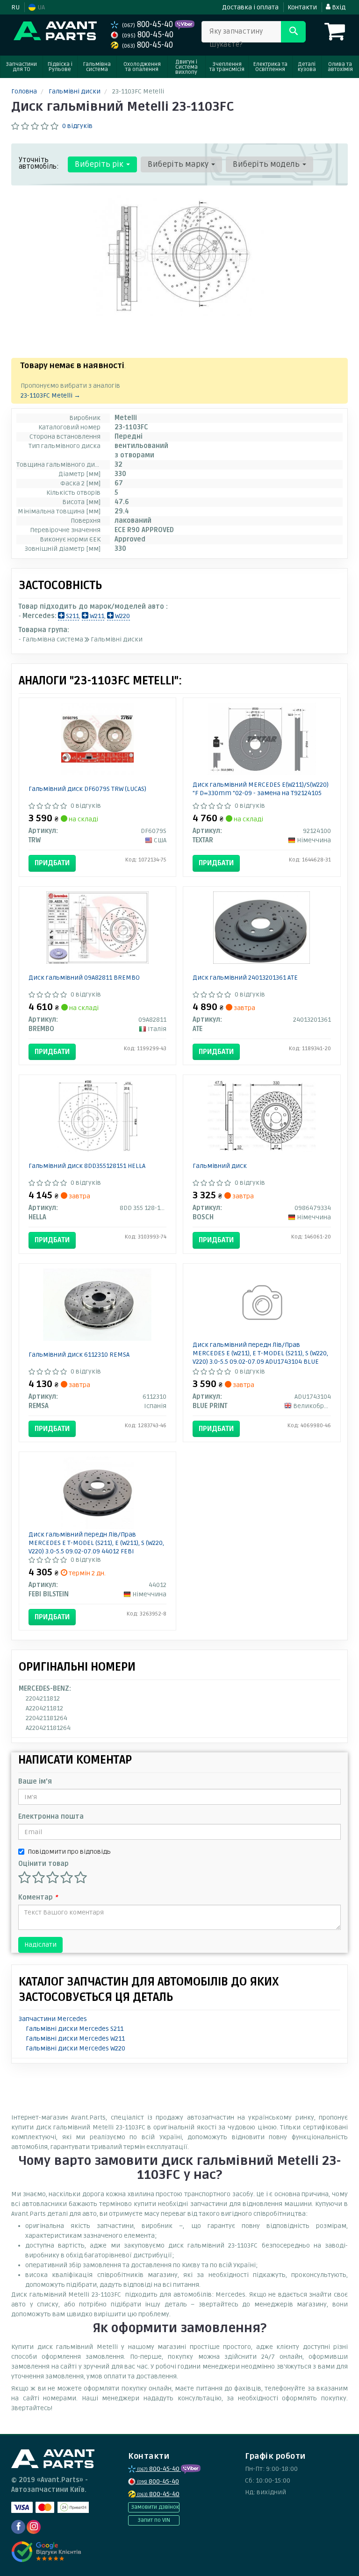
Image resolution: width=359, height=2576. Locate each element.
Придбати (52, 863)
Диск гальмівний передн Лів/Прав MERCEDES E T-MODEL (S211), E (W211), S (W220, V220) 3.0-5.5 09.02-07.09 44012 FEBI (96, 1543)
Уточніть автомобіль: (39, 163)
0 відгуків (77, 126)
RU (15, 7)
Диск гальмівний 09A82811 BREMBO (84, 978)
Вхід (338, 7)
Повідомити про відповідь (69, 1852)
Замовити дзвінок (155, 2507)
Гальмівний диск (220, 1166)
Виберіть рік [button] (100, 164)
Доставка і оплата (250, 7)
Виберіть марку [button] (179, 164)
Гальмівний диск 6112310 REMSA (79, 1355)
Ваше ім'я (35, 1782)
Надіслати (40, 1945)
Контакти (302, 7)
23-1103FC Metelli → (50, 395)
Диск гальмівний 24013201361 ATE (245, 978)
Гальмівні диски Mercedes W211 (75, 2039)
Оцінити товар (43, 1864)
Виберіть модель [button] (267, 164)
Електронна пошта (51, 1817)
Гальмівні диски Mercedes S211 (75, 2029)
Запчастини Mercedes (53, 2019)
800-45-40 (148, 25)
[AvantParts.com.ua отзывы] (47, 2552)
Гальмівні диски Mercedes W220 (75, 2048)
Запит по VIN (154, 2520)
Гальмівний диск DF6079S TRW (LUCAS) (87, 789)
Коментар (38, 1897)
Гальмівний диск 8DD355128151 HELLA (87, 1166)
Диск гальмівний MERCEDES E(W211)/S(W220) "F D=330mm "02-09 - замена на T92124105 (261, 789)
